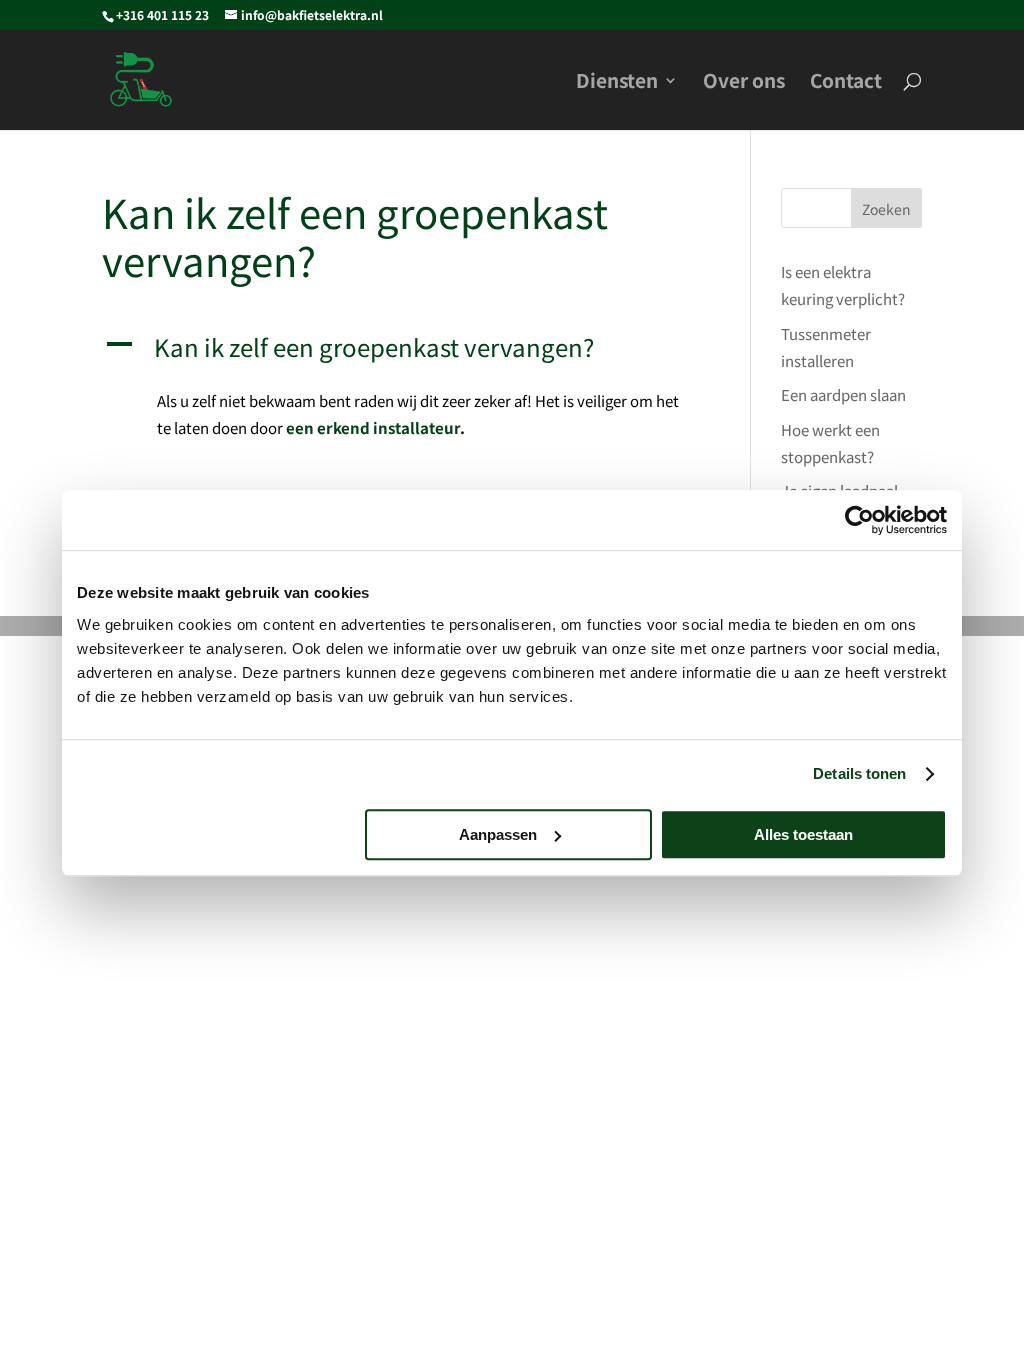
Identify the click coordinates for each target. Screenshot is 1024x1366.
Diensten (617, 83)
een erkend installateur (373, 427)
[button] (403, 352)
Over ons (744, 83)
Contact (846, 83)
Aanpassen (498, 834)
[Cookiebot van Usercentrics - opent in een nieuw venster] (859, 520)
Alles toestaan (803, 834)
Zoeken (886, 209)
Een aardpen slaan (843, 394)
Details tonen (859, 773)
